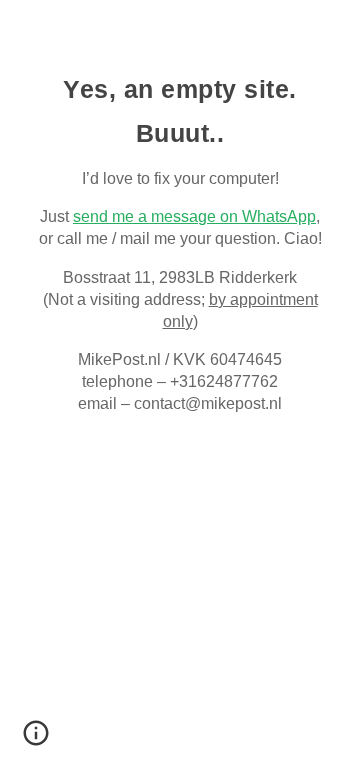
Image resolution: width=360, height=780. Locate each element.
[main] (180, 240)
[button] (36, 740)
